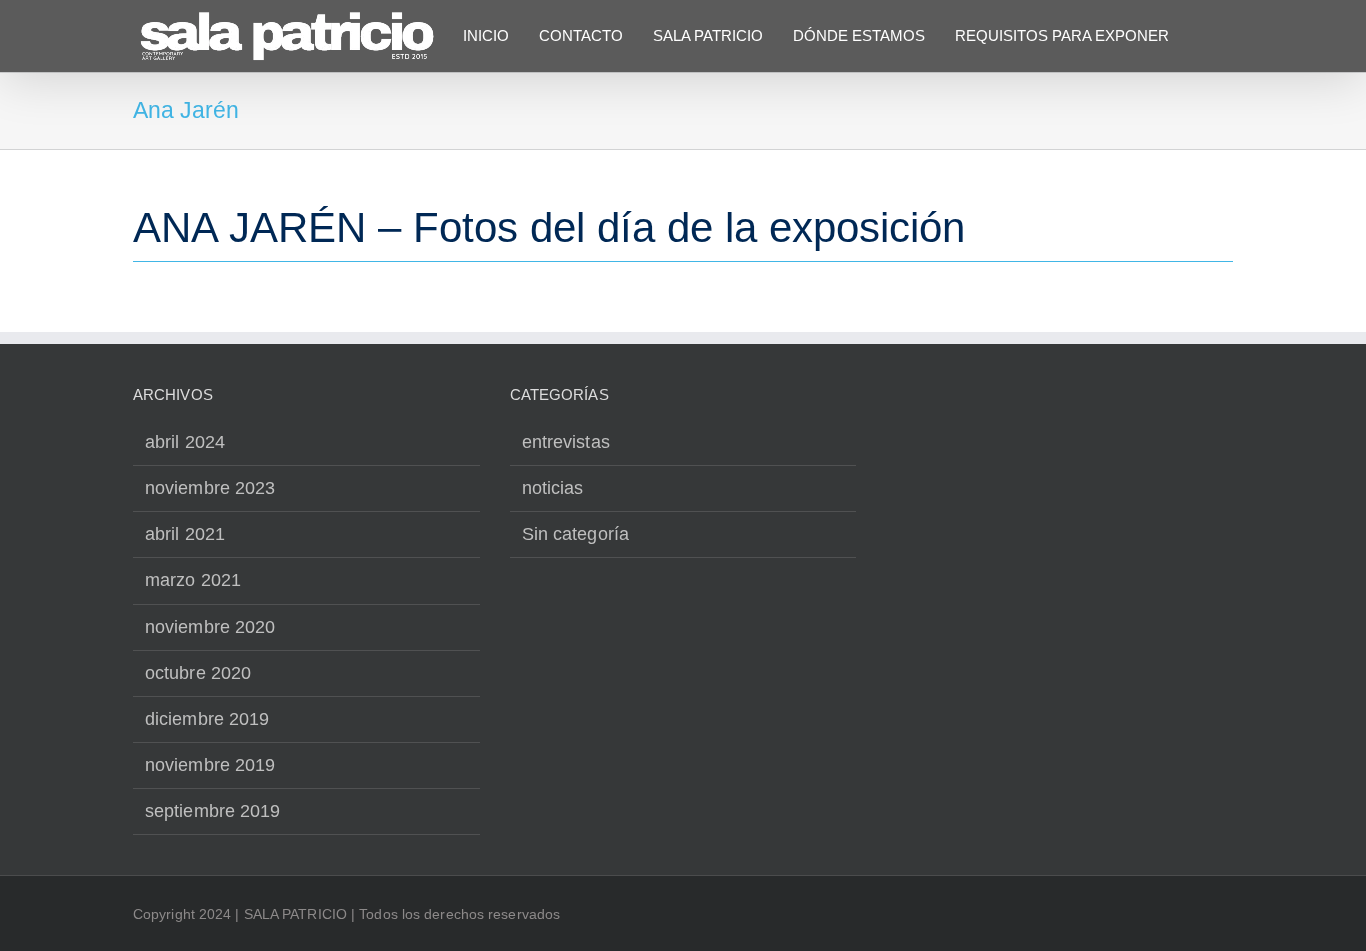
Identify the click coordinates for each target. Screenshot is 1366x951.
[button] (1205, 35)
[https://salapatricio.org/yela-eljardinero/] (683, 238)
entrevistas (566, 442)
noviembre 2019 (210, 765)
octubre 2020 (198, 673)
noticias (553, 488)
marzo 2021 (193, 580)
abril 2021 (185, 534)
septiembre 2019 (213, 811)
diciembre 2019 (207, 719)
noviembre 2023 (210, 488)
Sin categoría (575, 534)
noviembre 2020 (210, 627)
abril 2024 (185, 442)
